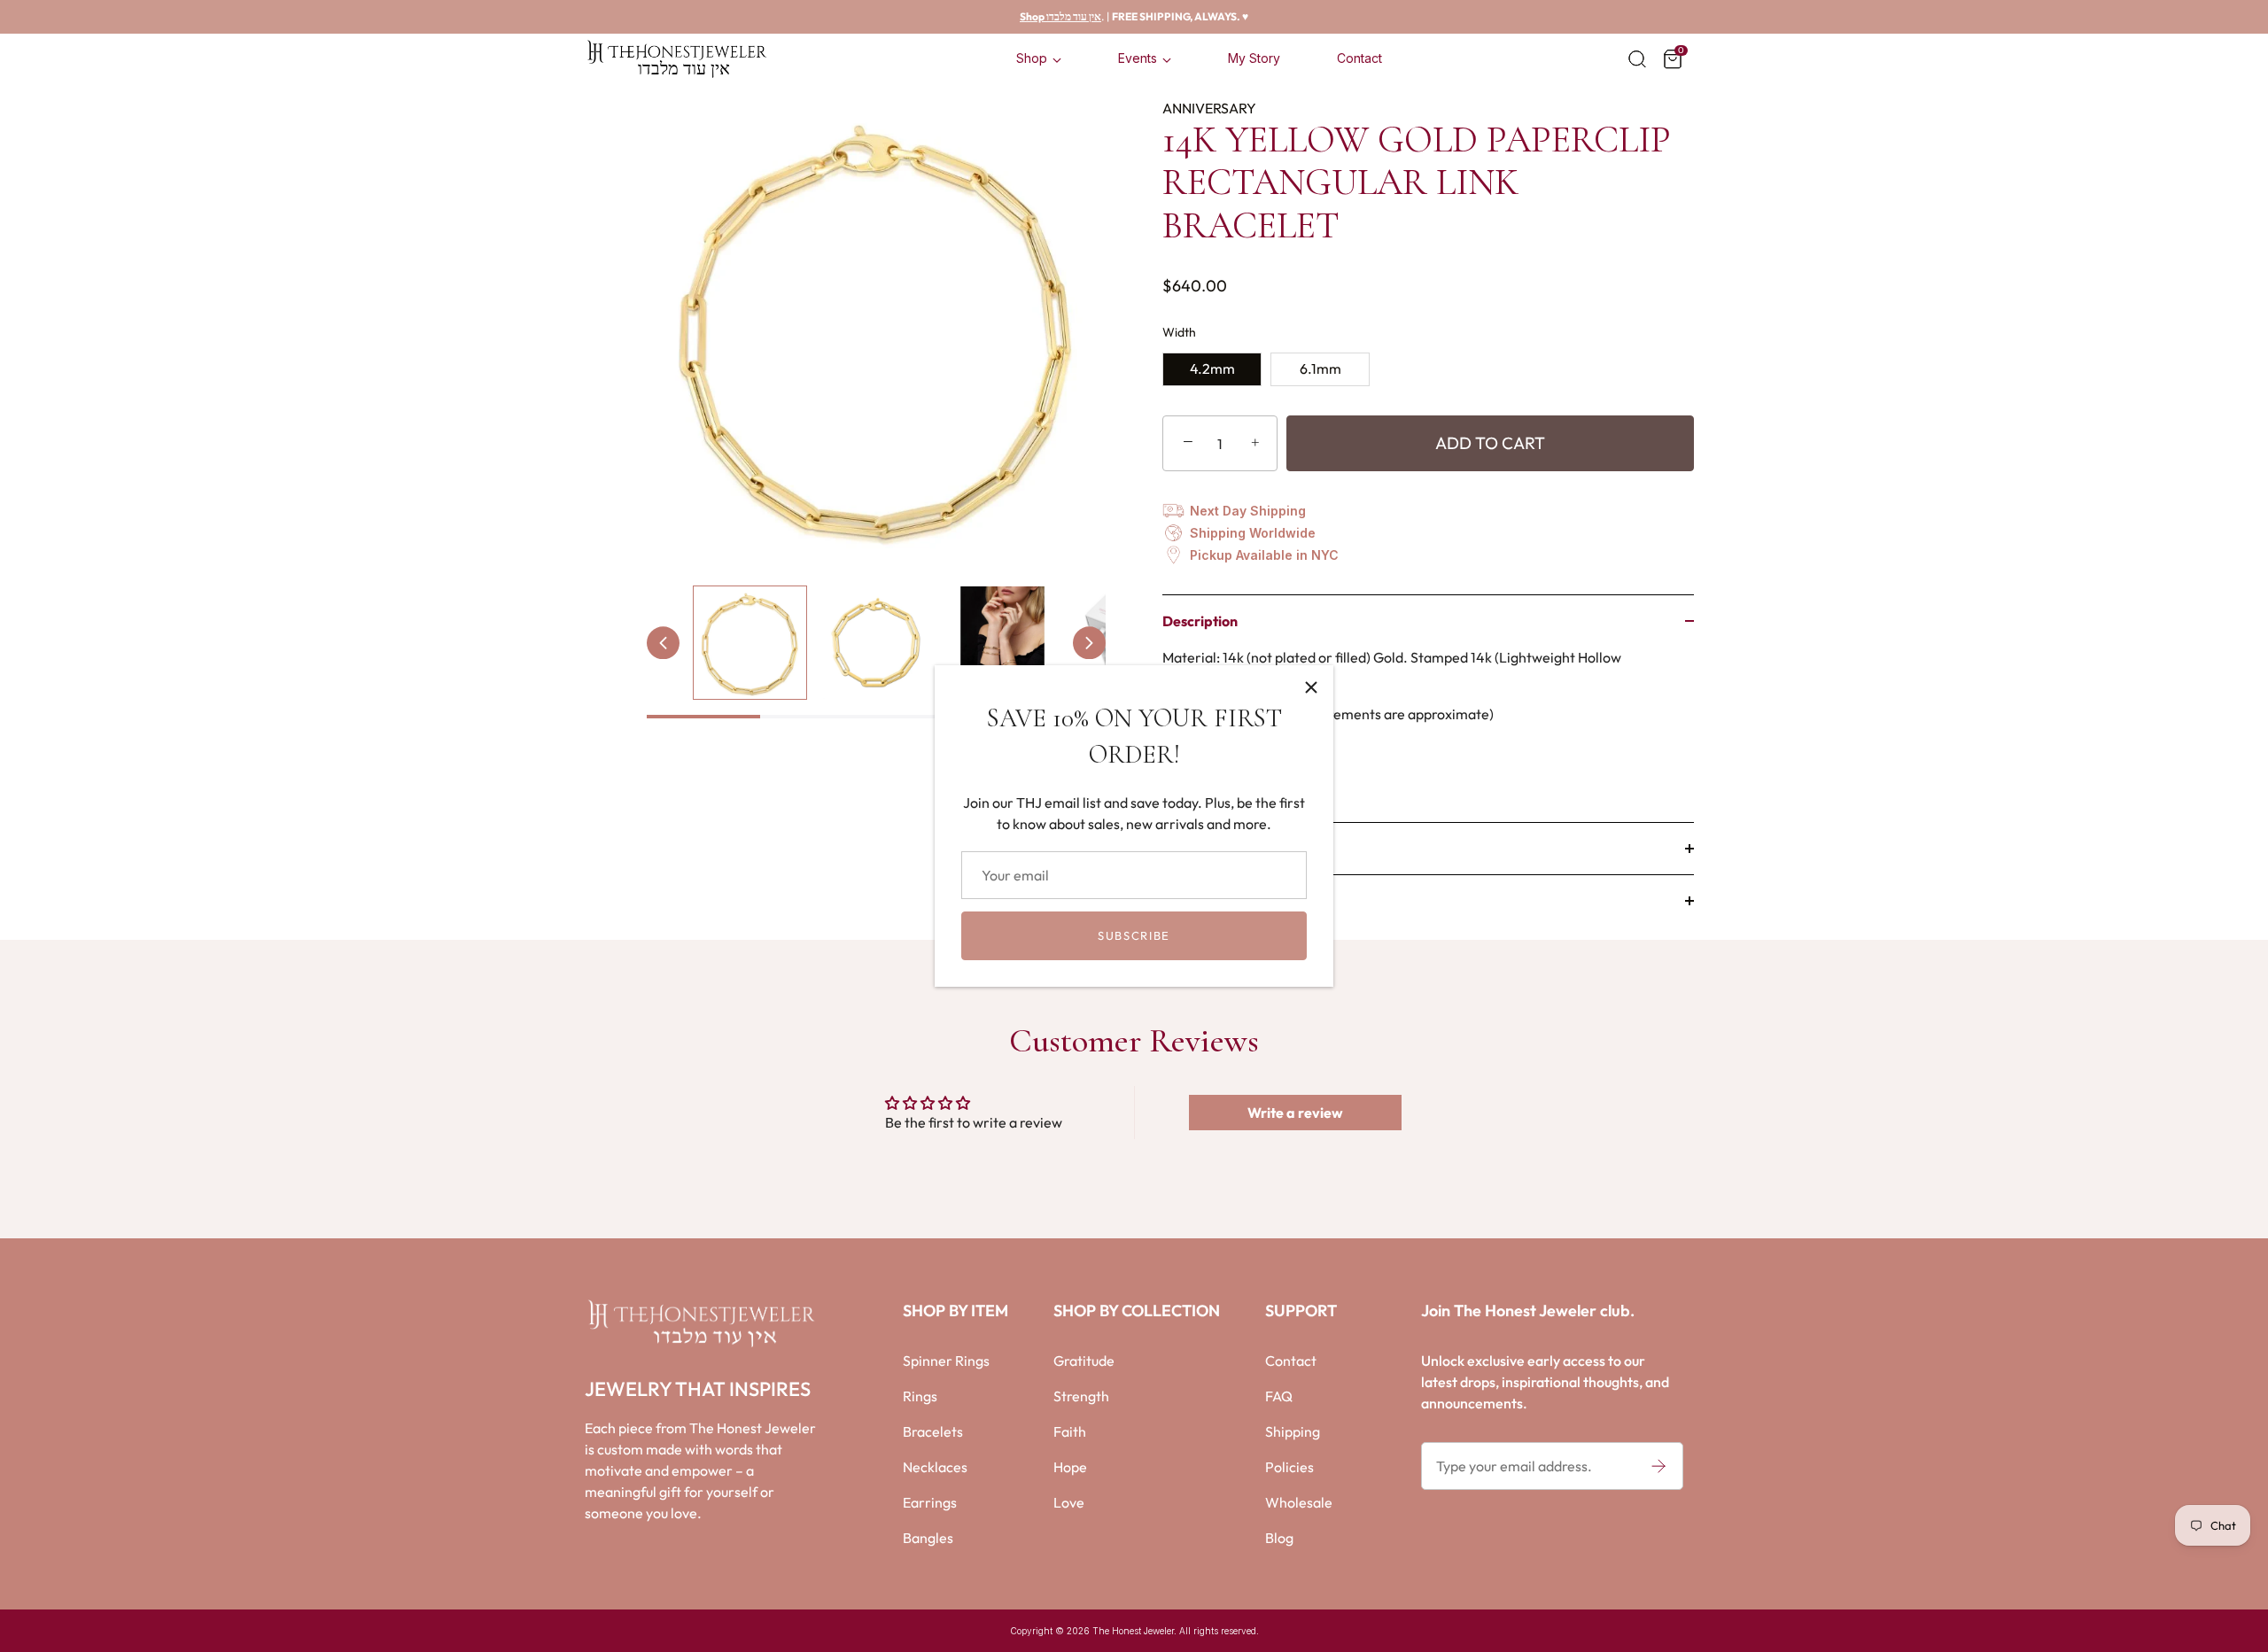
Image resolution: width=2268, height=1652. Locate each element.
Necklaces (935, 1467)
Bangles (928, 1538)
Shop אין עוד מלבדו (1060, 16)
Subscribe (1134, 935)
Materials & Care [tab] (1215, 849)
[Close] (1311, 687)
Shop (1032, 58)
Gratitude (1084, 1361)
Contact (1359, 58)
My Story (1254, 58)
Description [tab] (1200, 621)
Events (1138, 58)
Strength (1081, 1396)
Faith (1070, 1431)
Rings (920, 1396)
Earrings (930, 1502)
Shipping (1293, 1431)
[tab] (1428, 734)
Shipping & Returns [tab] (1222, 901)
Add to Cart (1490, 443)
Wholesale (1299, 1502)
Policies (1289, 1467)
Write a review (1295, 1113)
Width (1179, 333)
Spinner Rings (946, 1361)
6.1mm (1320, 368)
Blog (1279, 1538)
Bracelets (933, 1431)
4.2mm (1212, 368)
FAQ (1279, 1396)
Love (1069, 1502)
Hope (1070, 1467)
